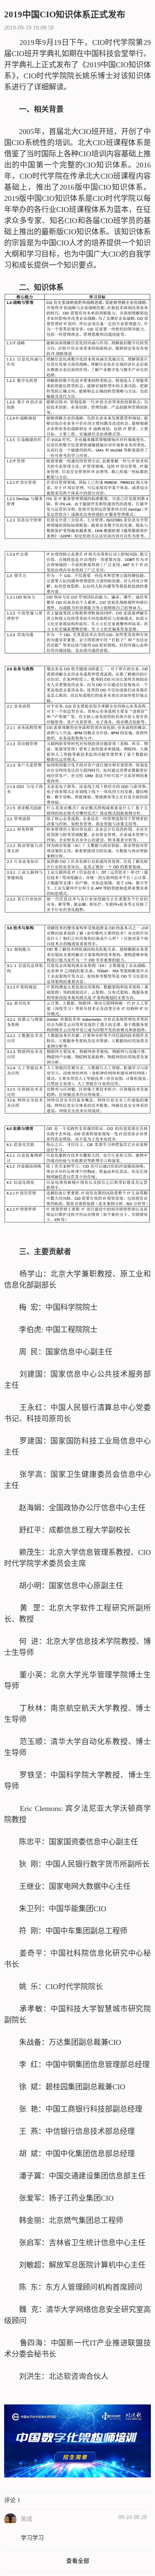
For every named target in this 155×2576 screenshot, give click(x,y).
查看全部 (78, 2561)
